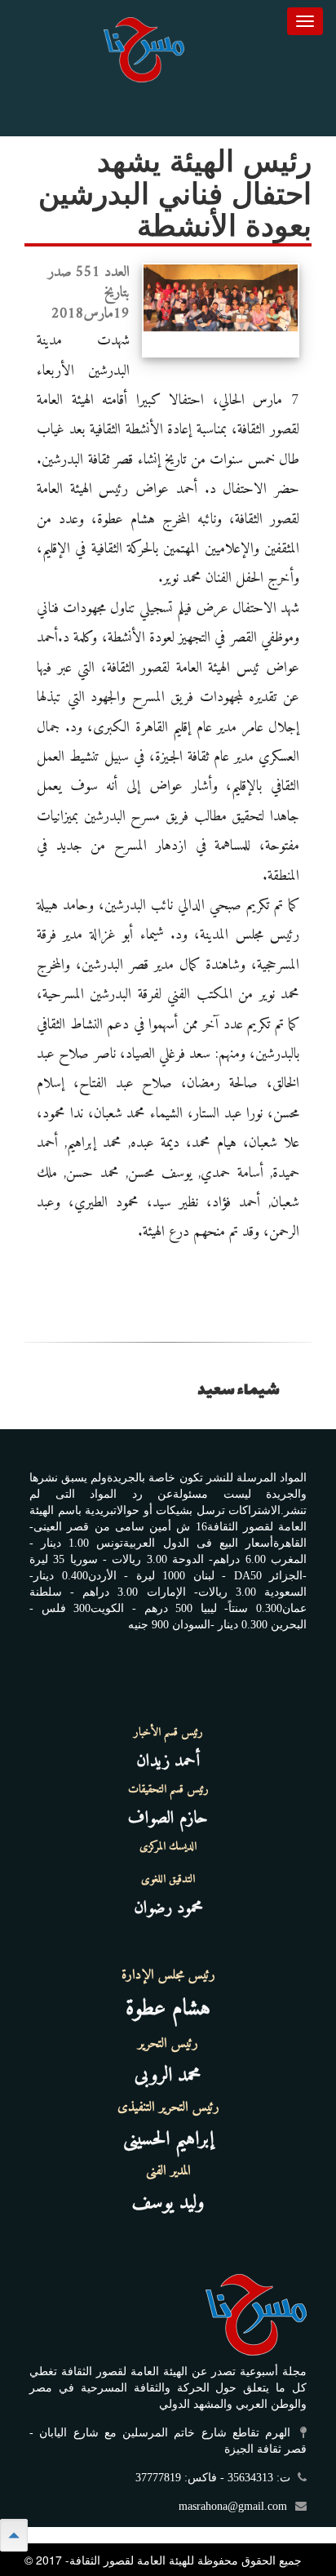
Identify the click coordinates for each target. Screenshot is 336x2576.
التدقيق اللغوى (168, 1880)
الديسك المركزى (168, 1847)
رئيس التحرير (168, 2044)
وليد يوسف (168, 2203)
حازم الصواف (168, 1818)
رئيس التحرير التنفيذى (168, 2107)
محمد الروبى (168, 2076)
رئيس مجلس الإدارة (168, 1975)
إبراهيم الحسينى (168, 2139)
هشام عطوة (168, 2009)
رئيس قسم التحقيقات (168, 1790)
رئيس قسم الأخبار (168, 1733)
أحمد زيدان (168, 1761)
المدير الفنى (168, 2171)
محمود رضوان (168, 1908)
